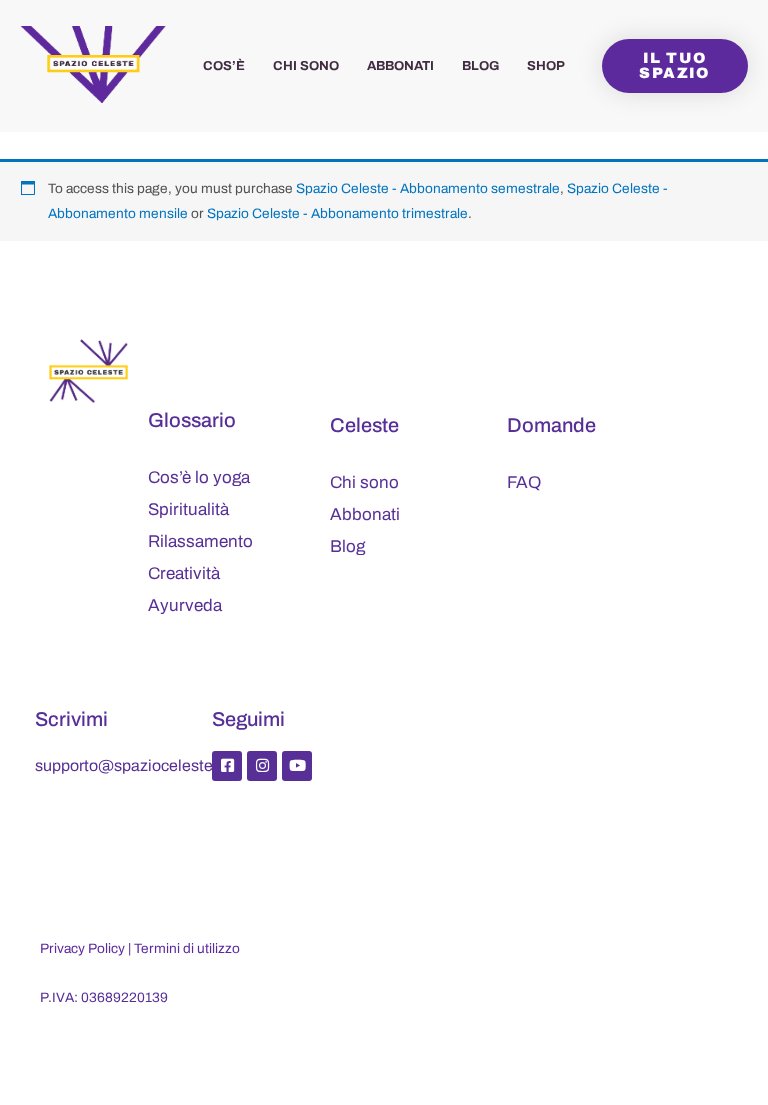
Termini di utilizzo (187, 948)
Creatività (184, 573)
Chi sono (306, 66)
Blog (480, 66)
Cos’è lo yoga (199, 477)
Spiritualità (188, 509)
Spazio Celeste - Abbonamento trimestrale (337, 213)
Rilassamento (200, 541)
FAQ (524, 482)
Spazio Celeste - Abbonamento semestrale (428, 188)
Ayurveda (185, 605)
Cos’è (224, 66)
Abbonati (400, 66)
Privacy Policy (82, 948)
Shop (546, 66)
